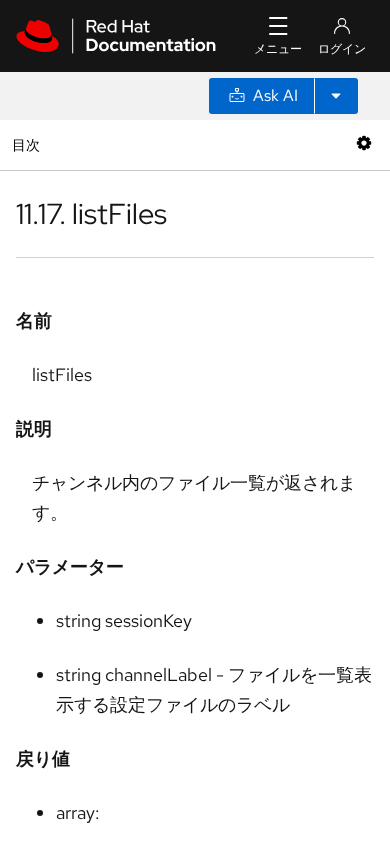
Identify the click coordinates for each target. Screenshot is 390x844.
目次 (28, 144)
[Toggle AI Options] (336, 96)
